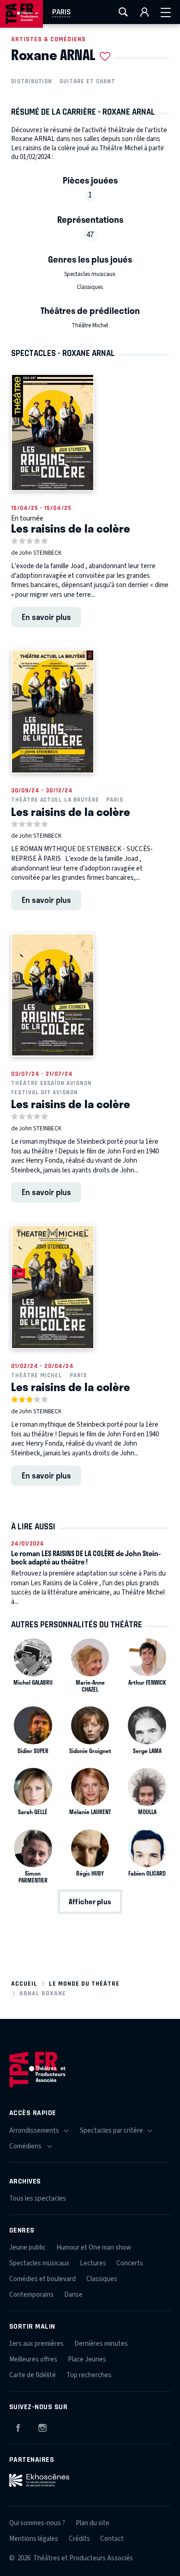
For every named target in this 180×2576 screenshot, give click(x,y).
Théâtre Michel (90, 325)
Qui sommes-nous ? (37, 2523)
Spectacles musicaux (90, 274)
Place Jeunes (87, 2359)
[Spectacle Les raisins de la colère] (53, 432)
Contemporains (31, 2295)
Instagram (42, 2426)
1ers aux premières (36, 2344)
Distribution (32, 81)
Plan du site (93, 2523)
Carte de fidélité (33, 2375)
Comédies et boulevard (42, 2279)
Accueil (24, 1984)
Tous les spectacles (38, 2199)
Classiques (90, 287)
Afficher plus (90, 1901)
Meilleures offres (33, 2359)
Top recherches (89, 2375)
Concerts (130, 2263)
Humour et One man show (94, 2248)
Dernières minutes (101, 2344)
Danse (73, 2295)
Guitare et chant (87, 81)
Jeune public (27, 2248)
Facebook (18, 2426)
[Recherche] (123, 12)
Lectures (93, 2263)
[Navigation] (166, 12)
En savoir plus (46, 617)
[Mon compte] (144, 12)
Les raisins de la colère (71, 528)
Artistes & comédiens (48, 39)
